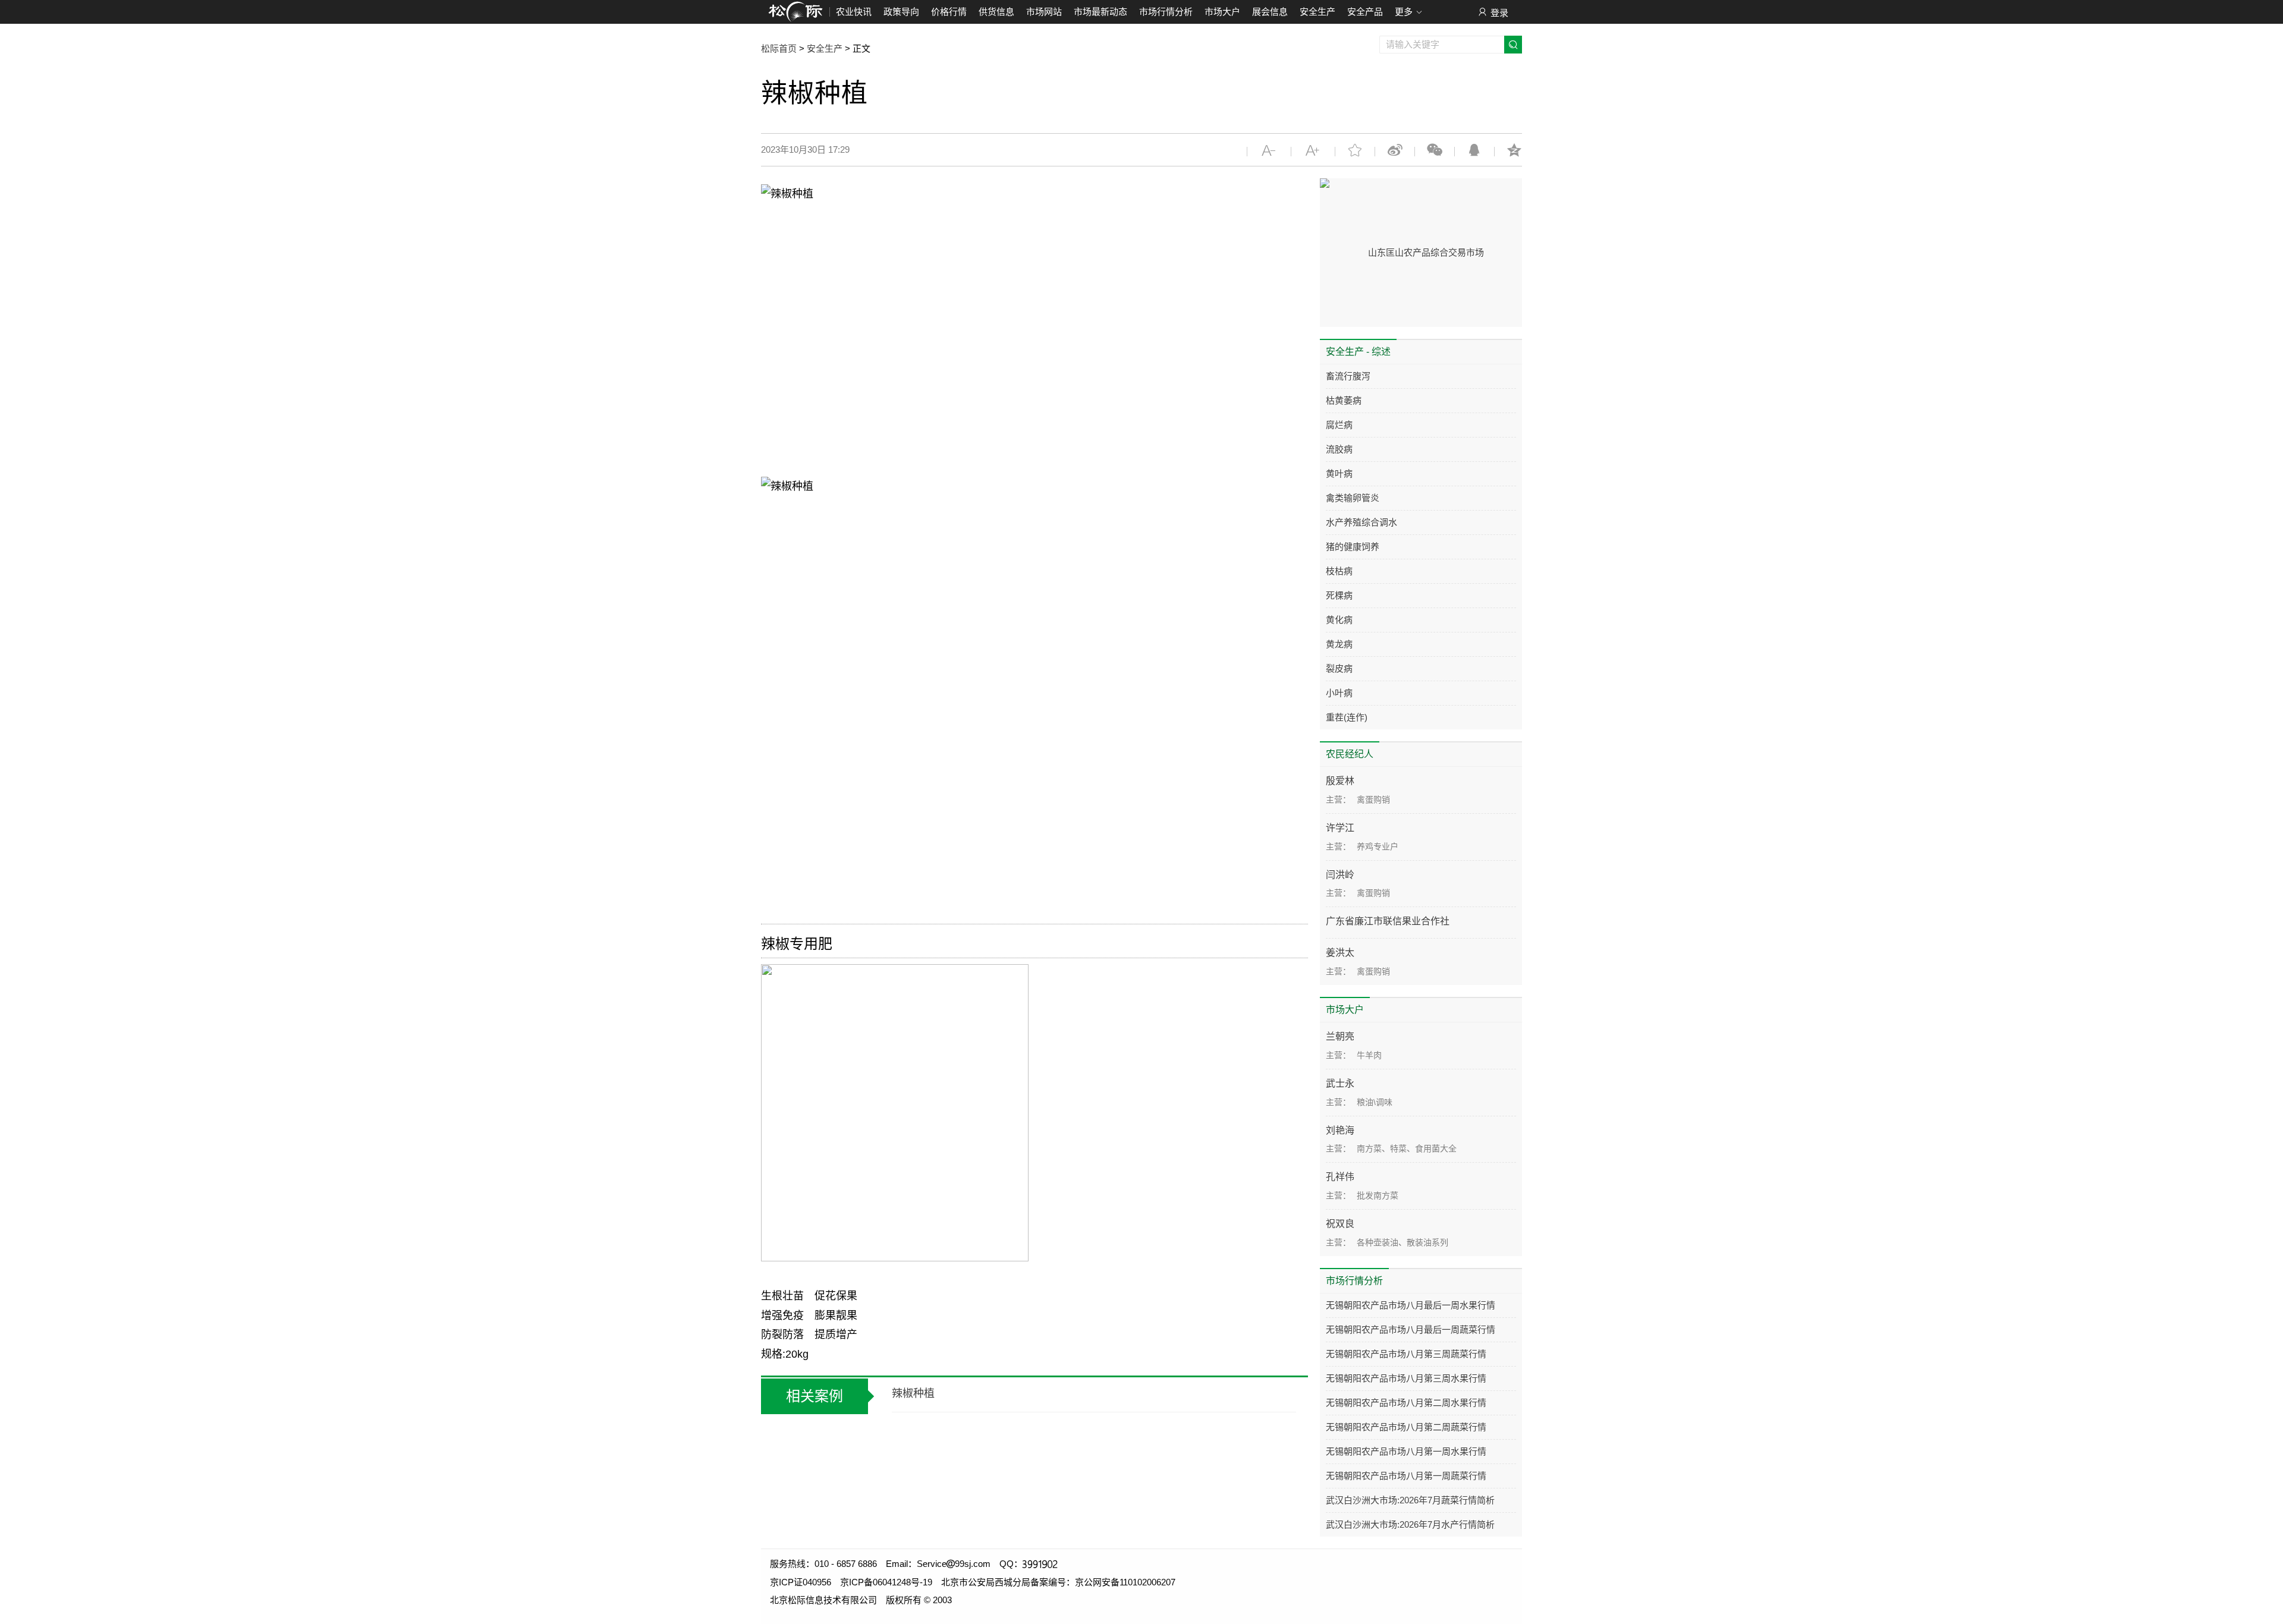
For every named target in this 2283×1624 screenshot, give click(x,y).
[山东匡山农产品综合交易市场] (1421, 238)
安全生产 (1317, 12)
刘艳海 (1340, 1130)
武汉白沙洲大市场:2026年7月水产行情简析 (1410, 1524)
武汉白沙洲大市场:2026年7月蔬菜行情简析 (1410, 1500)
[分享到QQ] (1474, 150)
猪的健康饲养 (1353, 547)
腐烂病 (1339, 425)
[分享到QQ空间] (1514, 150)
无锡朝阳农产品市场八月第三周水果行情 (1406, 1378)
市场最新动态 (1100, 12)
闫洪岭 (1340, 875)
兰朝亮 (1340, 1036)
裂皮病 (1339, 668)
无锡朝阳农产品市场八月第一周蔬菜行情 (1406, 1476)
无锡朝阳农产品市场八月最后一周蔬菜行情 (1411, 1329)
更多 (1404, 12)
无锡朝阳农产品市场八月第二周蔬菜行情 (1406, 1427)
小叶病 (1339, 693)
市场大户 (1222, 12)
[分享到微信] (1435, 150)
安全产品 (1365, 12)
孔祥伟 (1340, 1177)
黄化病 (1339, 620)
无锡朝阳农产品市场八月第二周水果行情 (1406, 1403)
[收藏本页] (1355, 150)
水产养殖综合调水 (1361, 522)
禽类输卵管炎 (1353, 498)
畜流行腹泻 (1348, 376)
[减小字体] (1269, 150)
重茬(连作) (1347, 717)
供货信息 (996, 12)
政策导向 (901, 12)
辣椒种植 (913, 1393)
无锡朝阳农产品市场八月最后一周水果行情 (1411, 1305)
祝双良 (1340, 1224)
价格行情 (949, 12)
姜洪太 (1340, 953)
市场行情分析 (1166, 12)
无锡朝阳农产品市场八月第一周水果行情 (1406, 1451)
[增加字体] (1313, 150)
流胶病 (1339, 449)
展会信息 (1270, 12)
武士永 (1340, 1083)
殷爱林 (1340, 781)
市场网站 (1044, 12)
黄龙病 (1339, 644)
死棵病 (1339, 595)
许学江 (1340, 828)
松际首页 (779, 48)
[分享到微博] (1395, 150)
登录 (1499, 13)
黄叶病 (1339, 473)
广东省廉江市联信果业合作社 (1388, 921)
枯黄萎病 (1344, 400)
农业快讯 (854, 12)
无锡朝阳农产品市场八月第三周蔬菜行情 (1406, 1354)
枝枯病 (1339, 571)
